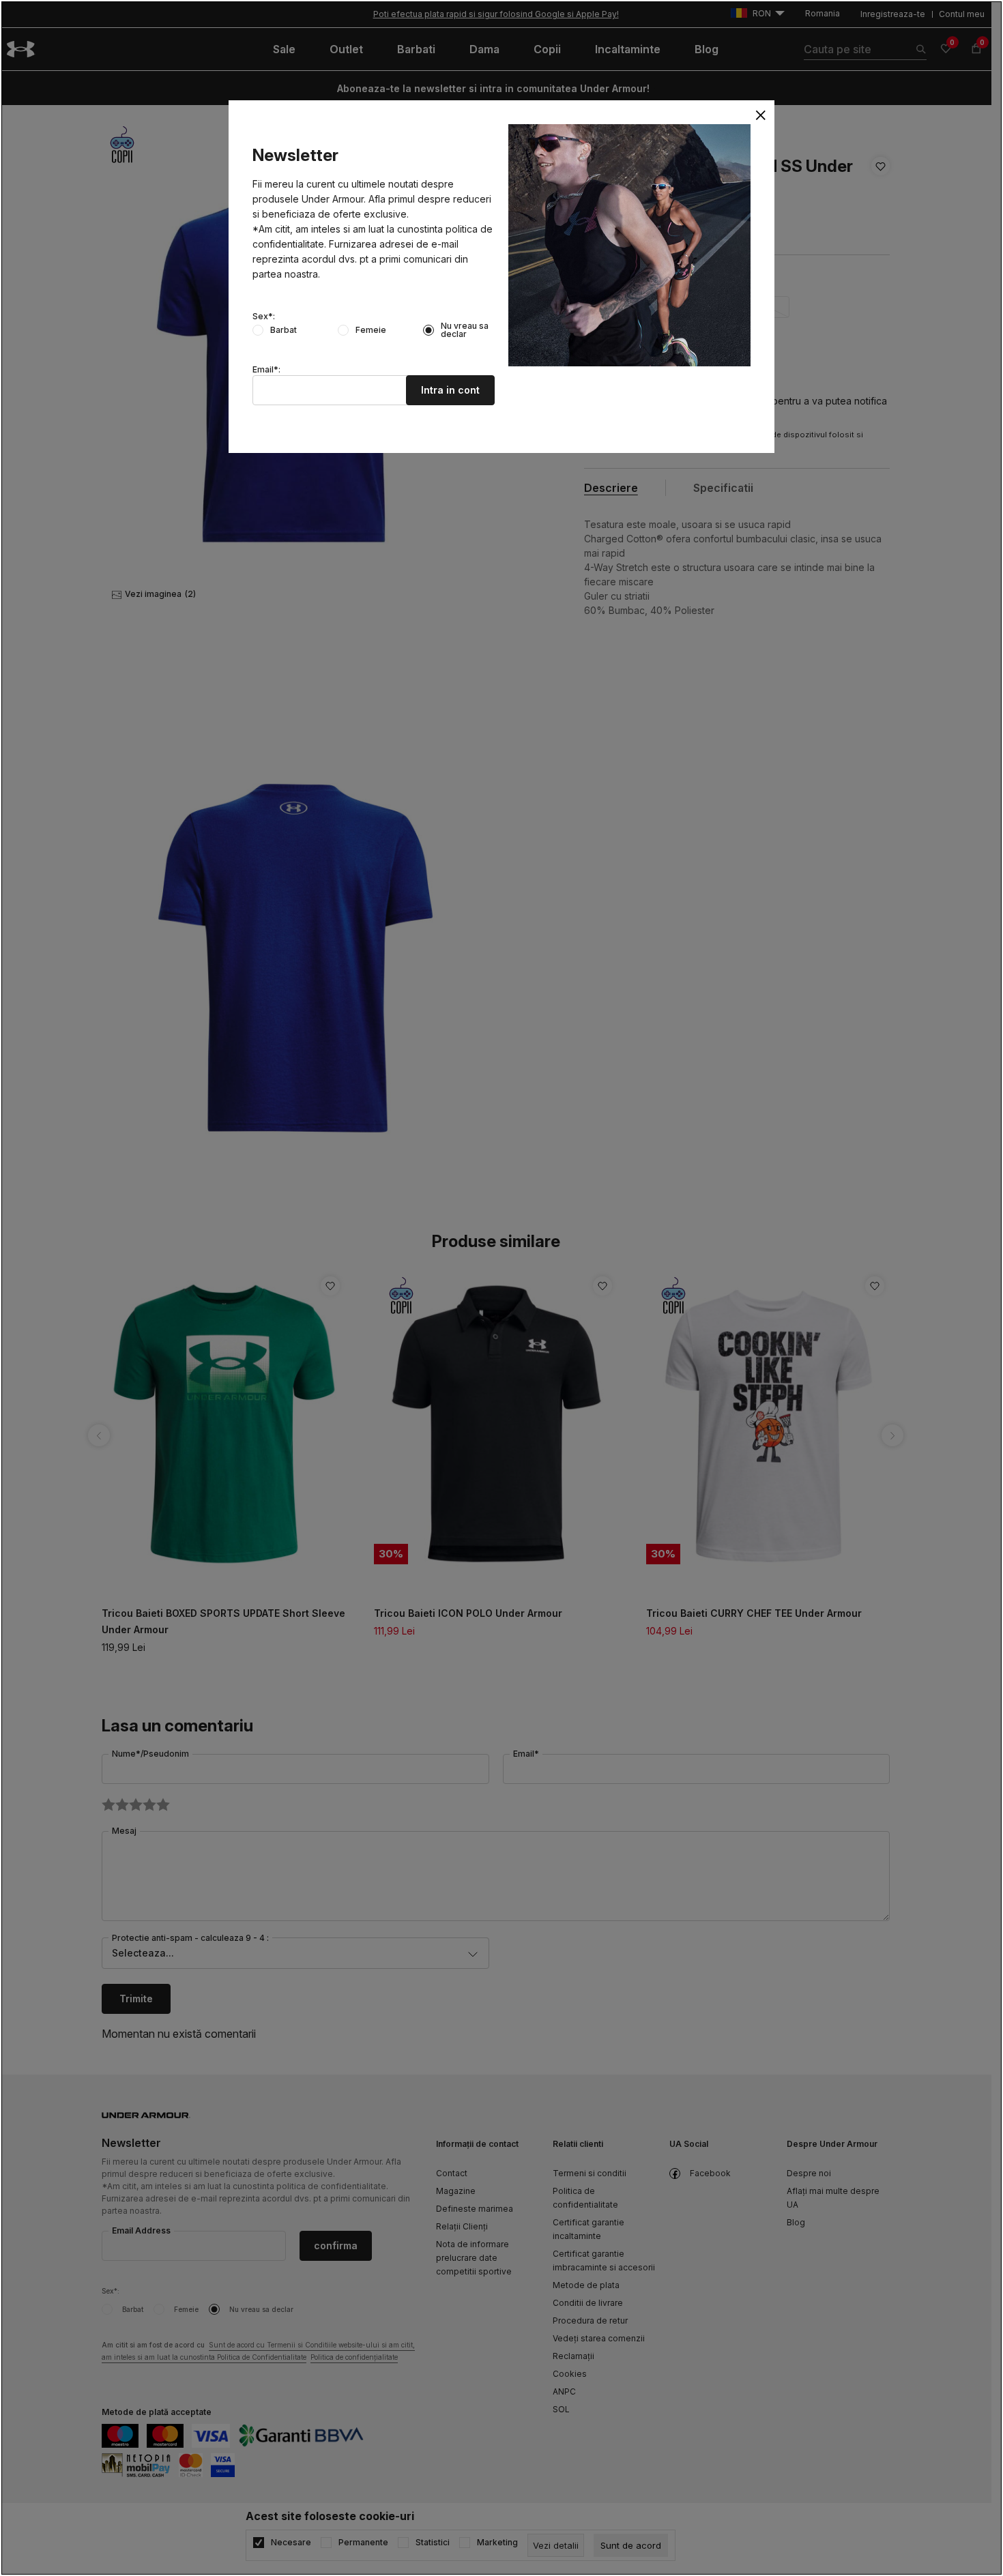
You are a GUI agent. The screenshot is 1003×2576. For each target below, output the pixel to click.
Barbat (284, 330)
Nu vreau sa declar (465, 330)
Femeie (371, 330)
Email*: (266, 370)
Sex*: (264, 317)
